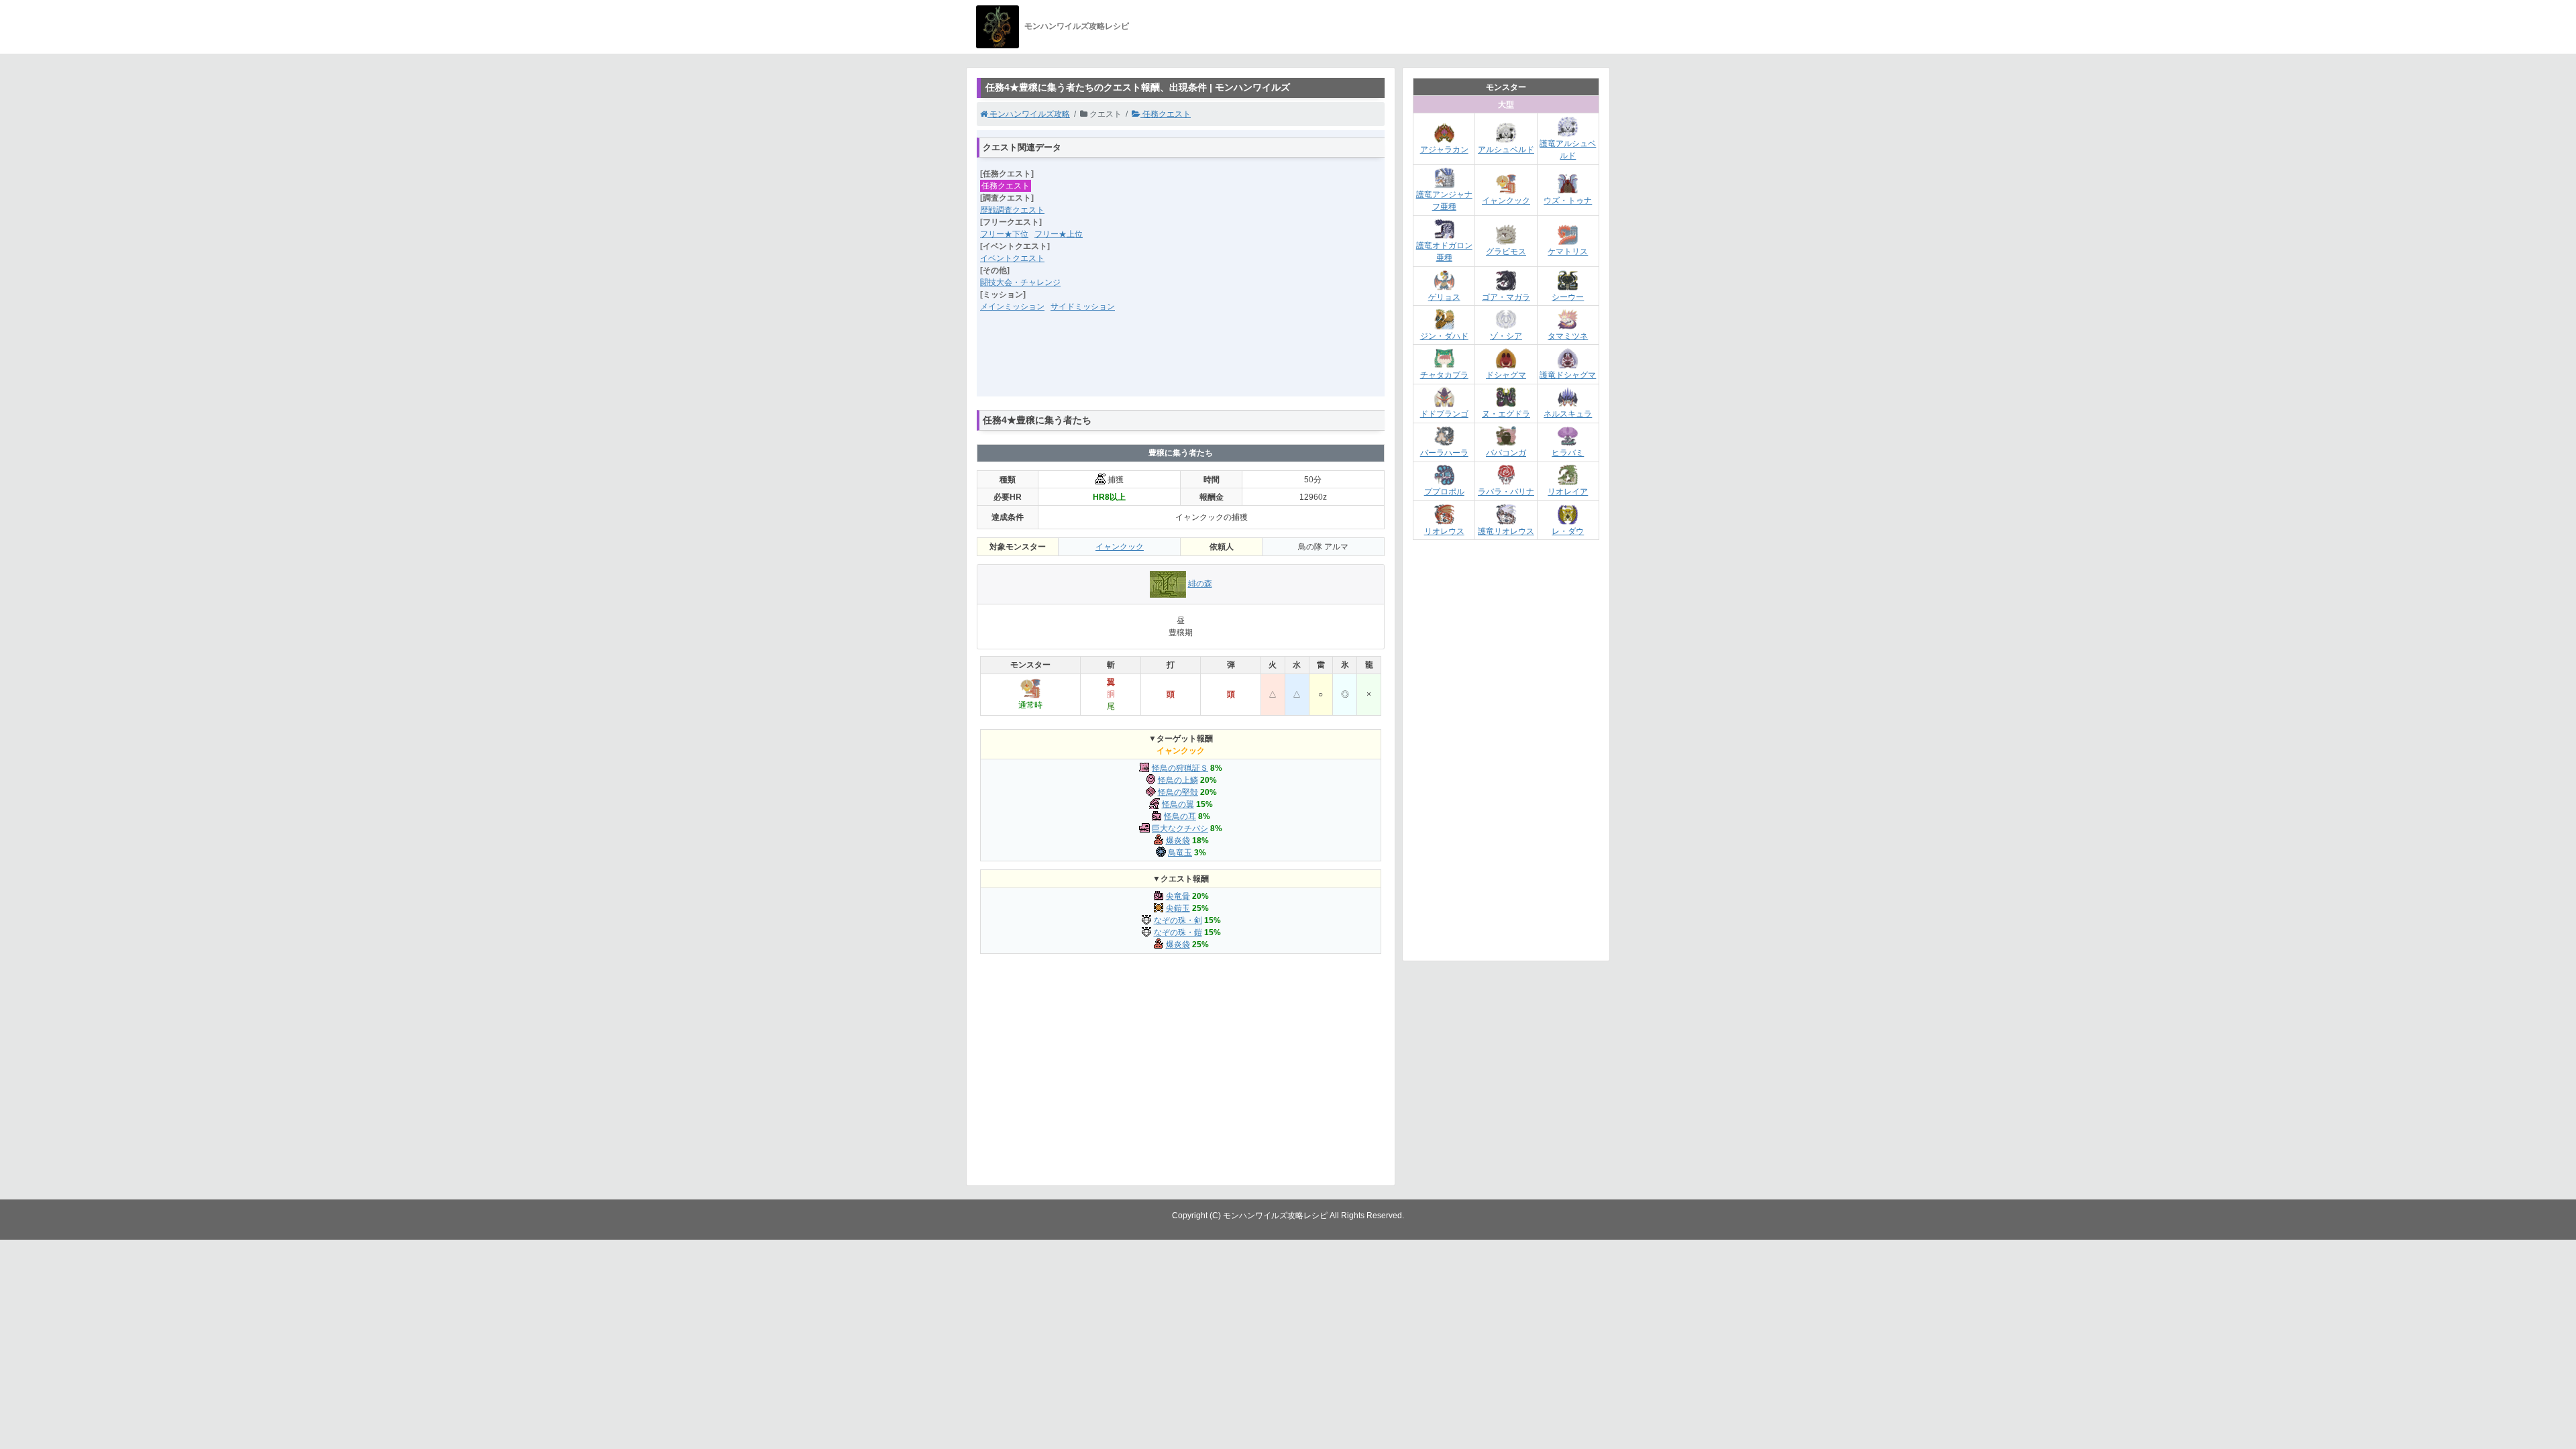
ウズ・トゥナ (1568, 201)
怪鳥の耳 (1180, 816)
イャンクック (1120, 547)
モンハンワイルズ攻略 (1029, 114)
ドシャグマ (1506, 375)
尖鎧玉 (1178, 908)
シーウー (1568, 297)
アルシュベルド (1506, 150)
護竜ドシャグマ (1568, 375)
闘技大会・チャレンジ (1020, 282)
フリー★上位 (1059, 234)
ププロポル (1444, 492)
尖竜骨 (1178, 896)
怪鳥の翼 (1178, 804)
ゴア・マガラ (1506, 297)
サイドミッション (1083, 307)
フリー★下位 (1004, 234)
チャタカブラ (1444, 375)
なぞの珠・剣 (1178, 920)
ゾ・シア (1506, 336)
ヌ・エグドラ (1506, 414)
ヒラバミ (1568, 453)
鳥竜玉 (1180, 853)
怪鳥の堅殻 (1178, 792)
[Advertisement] (1181, 363)
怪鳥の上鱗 (1178, 780)
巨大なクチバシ (1180, 828)
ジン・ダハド (1444, 336)
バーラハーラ (1444, 453)
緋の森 (1200, 584)
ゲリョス (1444, 297)
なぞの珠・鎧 (1178, 932)
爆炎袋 (1178, 841)
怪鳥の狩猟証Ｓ (1180, 768)
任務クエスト (1166, 114)
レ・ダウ (1568, 531)
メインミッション (1012, 307)
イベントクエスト (1012, 258)
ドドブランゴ (1444, 414)
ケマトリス (1568, 252)
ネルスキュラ (1568, 414)
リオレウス (1444, 531)
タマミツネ (1568, 336)
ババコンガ (1506, 453)
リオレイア (1568, 492)
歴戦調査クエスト (1012, 210)
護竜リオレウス (1506, 531)
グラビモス (1506, 252)
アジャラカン (1444, 150)
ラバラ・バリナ (1506, 492)
